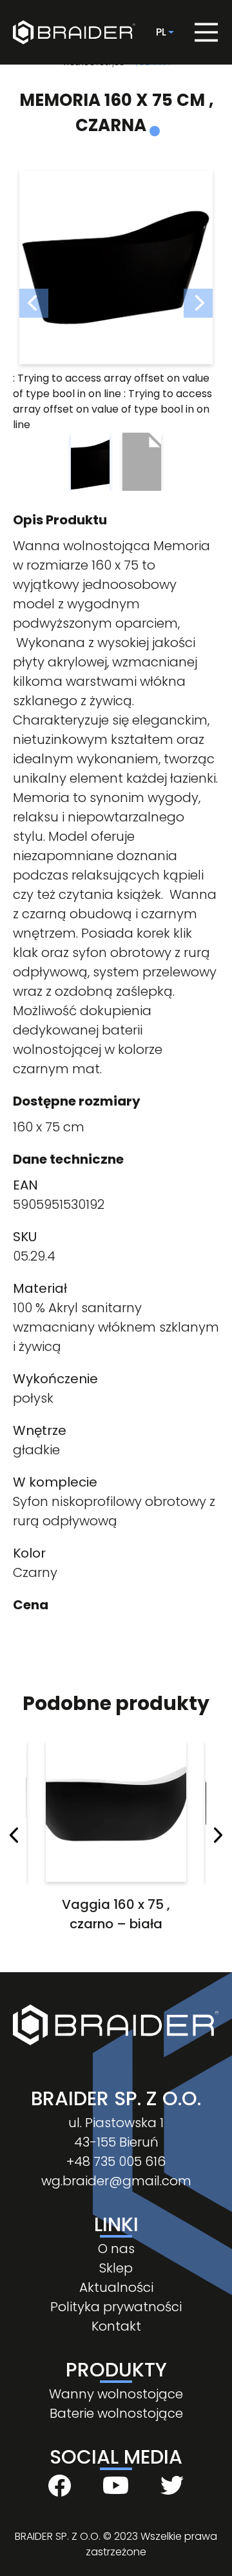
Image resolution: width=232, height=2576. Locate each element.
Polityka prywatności (116, 2307)
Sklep (116, 2268)
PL (161, 32)
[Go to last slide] (14, 1838)
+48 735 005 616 (116, 2161)
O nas (116, 2249)
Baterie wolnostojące (116, 2413)
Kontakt (116, 2326)
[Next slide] (218, 1838)
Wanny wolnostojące (116, 2394)
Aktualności (116, 2287)
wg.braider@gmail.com (116, 2181)
